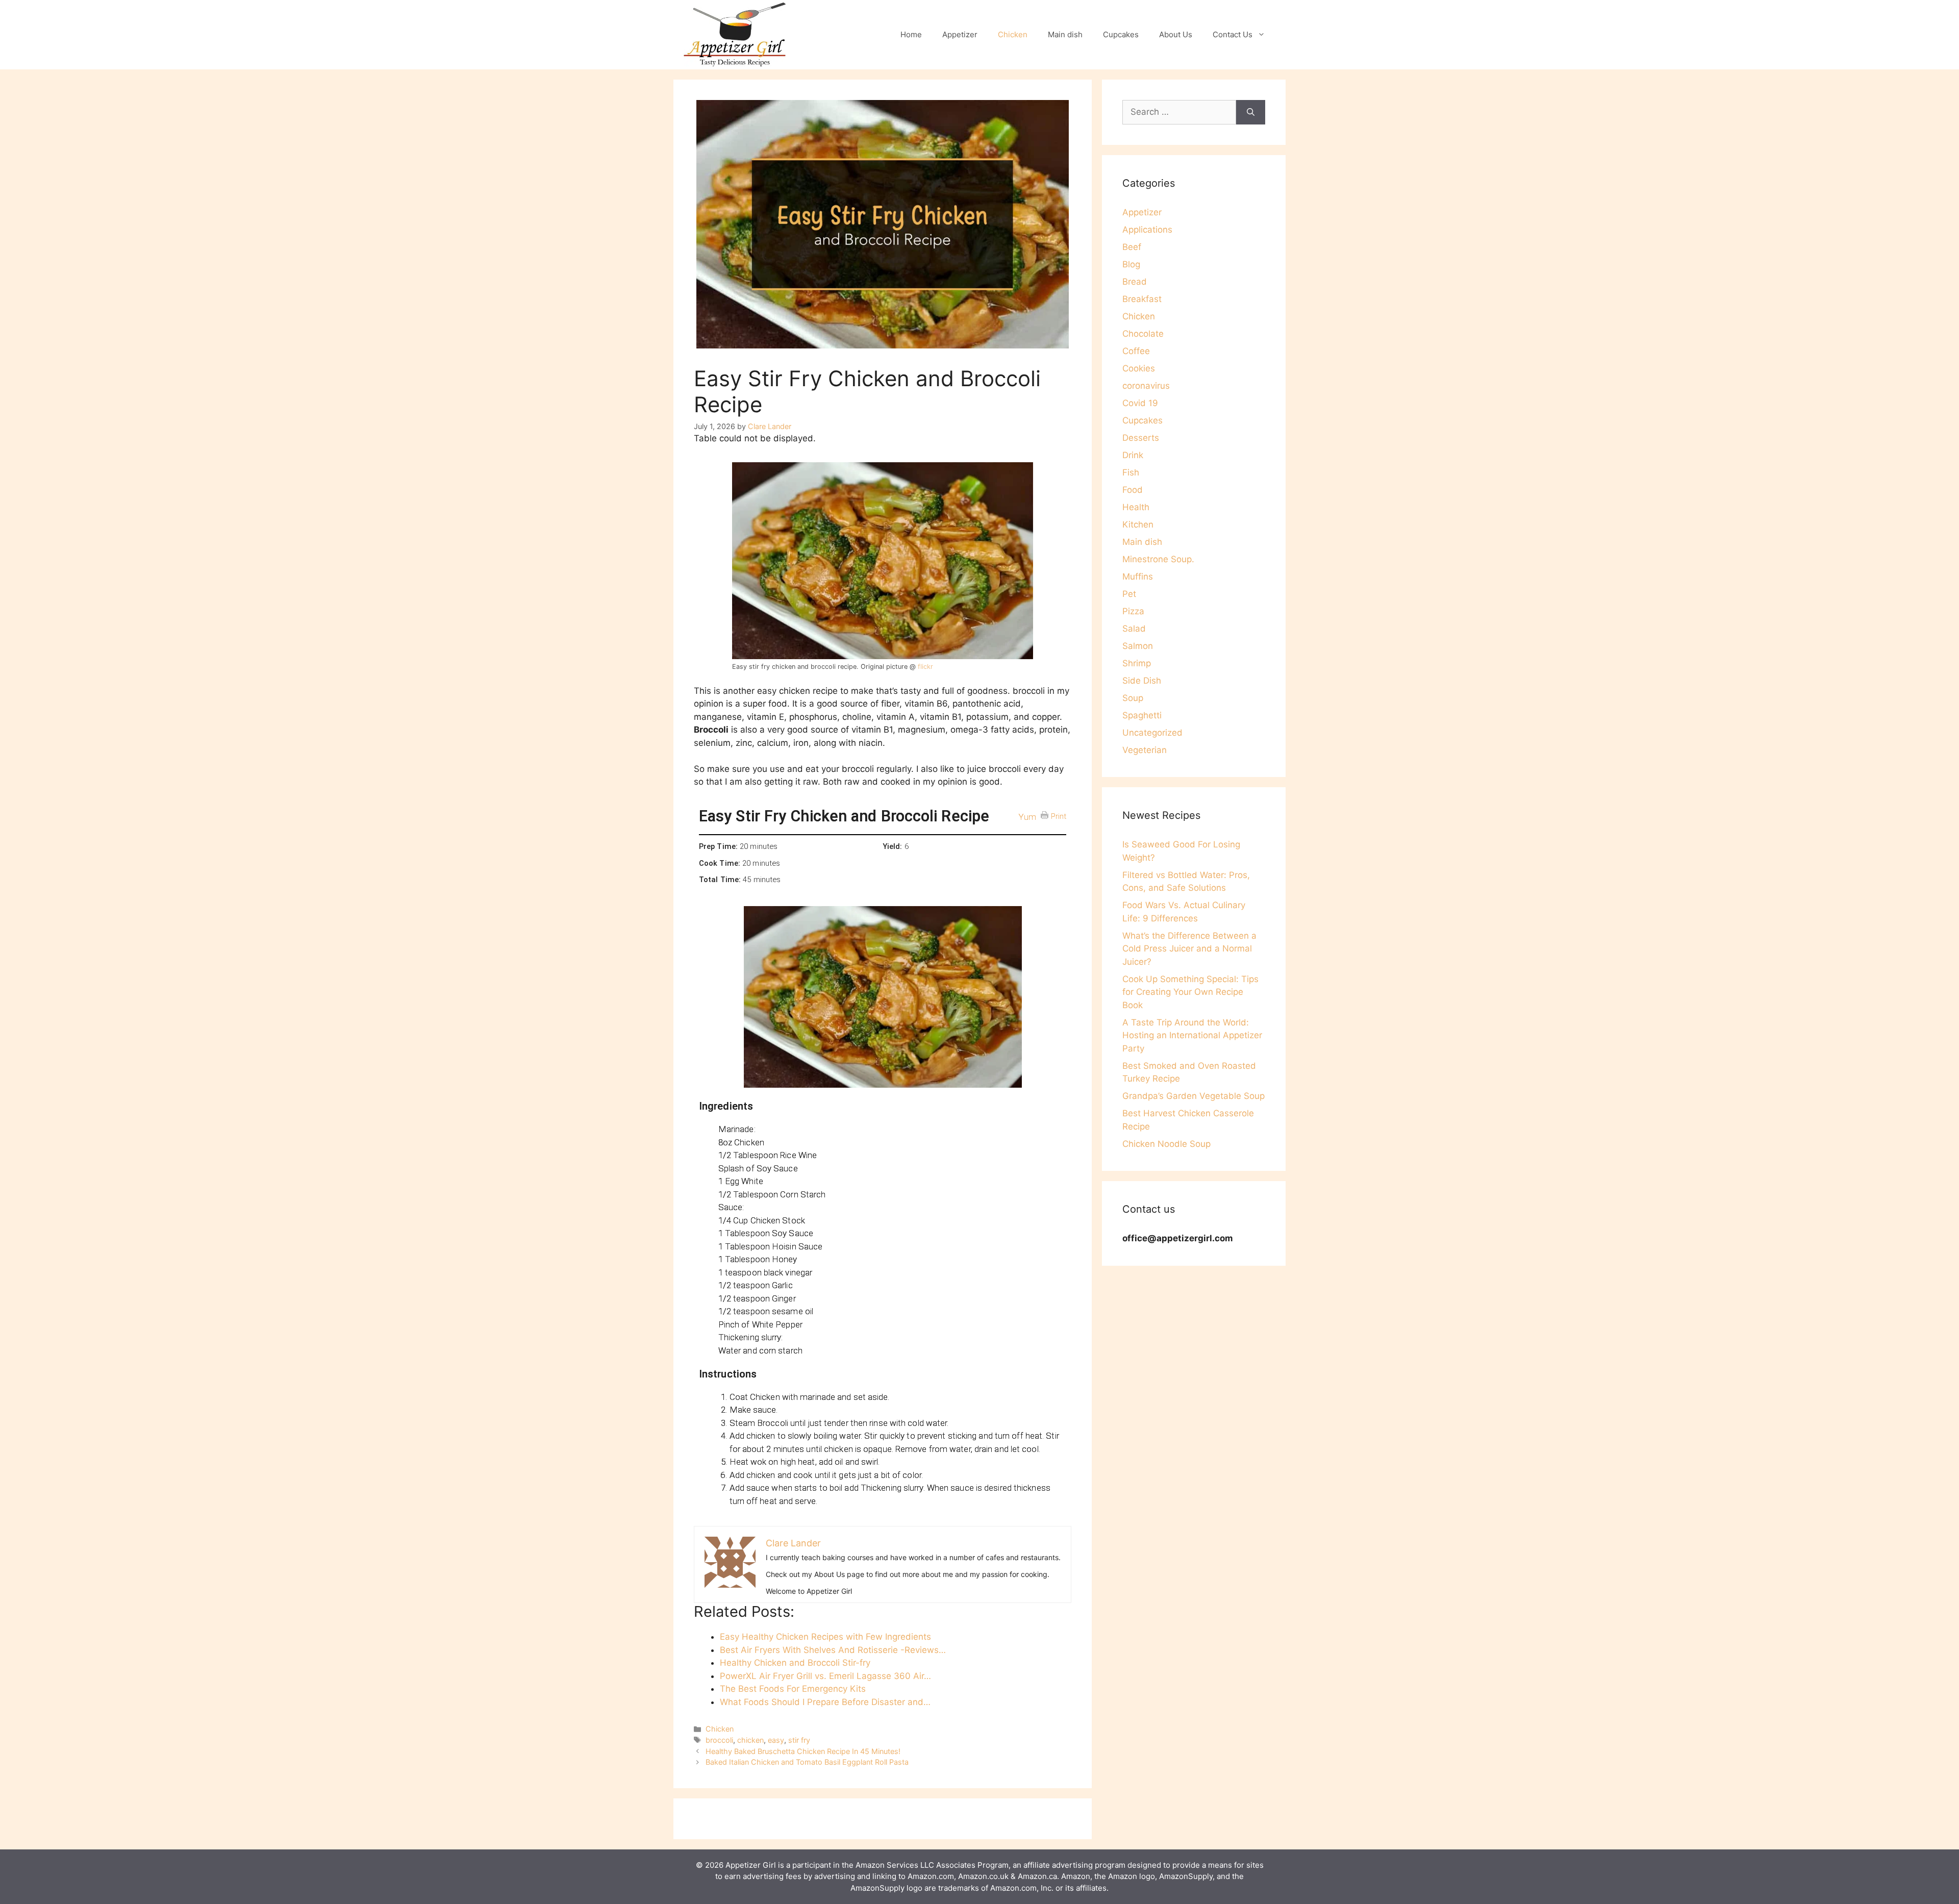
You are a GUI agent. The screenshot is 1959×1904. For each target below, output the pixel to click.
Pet (1129, 594)
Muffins (1138, 577)
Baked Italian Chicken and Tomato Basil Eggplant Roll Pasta (807, 1762)
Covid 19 (1140, 403)
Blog (1131, 264)
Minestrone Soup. (1158, 559)
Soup (1133, 698)
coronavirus (1146, 386)
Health (1136, 507)
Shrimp (1137, 663)
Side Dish (1142, 681)
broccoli (719, 1740)
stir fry (799, 1740)
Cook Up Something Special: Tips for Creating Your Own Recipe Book (1190, 992)
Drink (1133, 455)
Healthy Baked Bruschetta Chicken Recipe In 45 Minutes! (803, 1751)
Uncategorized (1152, 733)
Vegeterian (1145, 750)
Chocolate (1143, 334)
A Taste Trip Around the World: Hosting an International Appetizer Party (1192, 1035)
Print (1059, 816)
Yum (1027, 817)
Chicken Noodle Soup (1166, 1144)
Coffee (1136, 351)
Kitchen (1138, 524)
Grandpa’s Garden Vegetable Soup (1194, 1096)
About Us (1176, 34)
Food (1133, 490)
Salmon (1138, 646)
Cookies (1139, 368)
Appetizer (960, 34)
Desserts (1141, 438)
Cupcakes (1121, 34)
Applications (1147, 230)
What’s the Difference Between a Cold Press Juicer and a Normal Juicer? (1189, 949)
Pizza (1133, 611)
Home (911, 34)
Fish (1131, 472)
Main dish (1065, 34)
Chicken (1013, 34)
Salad (1134, 629)
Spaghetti (1142, 715)
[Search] (1251, 112)
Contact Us (1233, 34)
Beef (1132, 247)
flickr (925, 667)
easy (776, 1740)
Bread (1135, 282)
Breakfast (1142, 299)
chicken (750, 1740)
